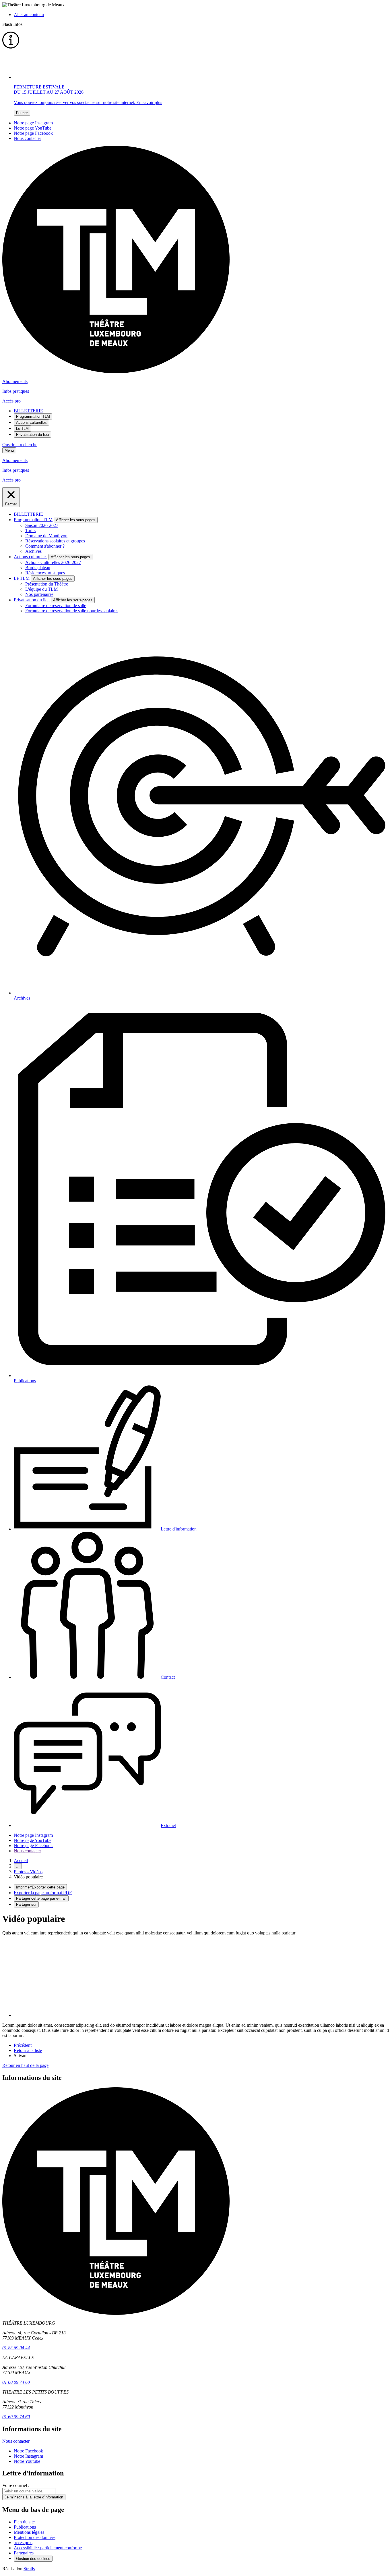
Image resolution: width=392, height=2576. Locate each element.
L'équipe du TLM (41, 589)
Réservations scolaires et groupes (55, 541)
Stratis (29, 2569)
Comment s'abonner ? (45, 546)
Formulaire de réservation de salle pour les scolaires (72, 611)
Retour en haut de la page (25, 2065)
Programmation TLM (33, 416)
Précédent (23, 2045)
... (18, 1866)
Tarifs (30, 531)
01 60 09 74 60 (16, 2382)
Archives (33, 551)
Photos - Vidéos (28, 1872)
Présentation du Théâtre (47, 584)
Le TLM (22, 429)
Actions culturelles (31, 422)
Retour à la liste (28, 2050)
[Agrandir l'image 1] (71, 2015)
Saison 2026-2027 (42, 525)
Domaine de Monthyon (46, 536)
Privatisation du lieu (32, 435)
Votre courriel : (16, 2485)
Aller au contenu (29, 15)
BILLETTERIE (28, 411)
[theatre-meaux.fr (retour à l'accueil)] (116, 372)
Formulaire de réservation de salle (56, 606)
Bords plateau (38, 568)
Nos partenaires (39, 594)
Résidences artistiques (45, 573)
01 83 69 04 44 (16, 2348)
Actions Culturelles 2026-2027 (53, 562)
